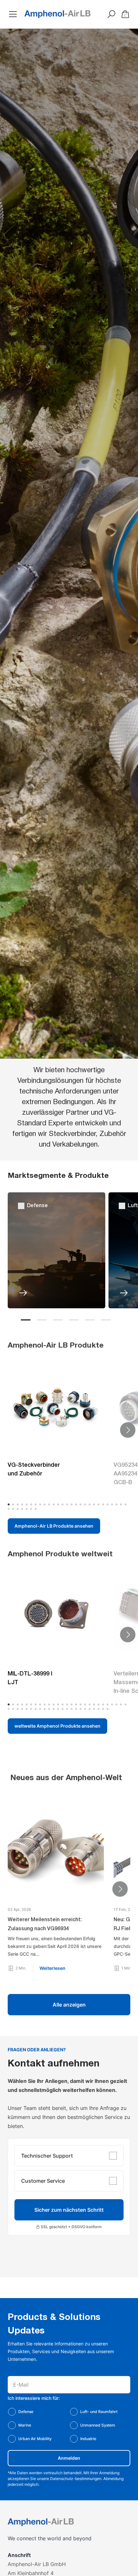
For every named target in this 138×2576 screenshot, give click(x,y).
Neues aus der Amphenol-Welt (66, 1778)
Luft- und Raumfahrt (99, 2412)
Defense (26, 2412)
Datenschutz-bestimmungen (76, 2479)
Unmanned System (98, 2425)
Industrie (88, 2439)
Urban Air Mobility (35, 2439)
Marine (25, 2425)
